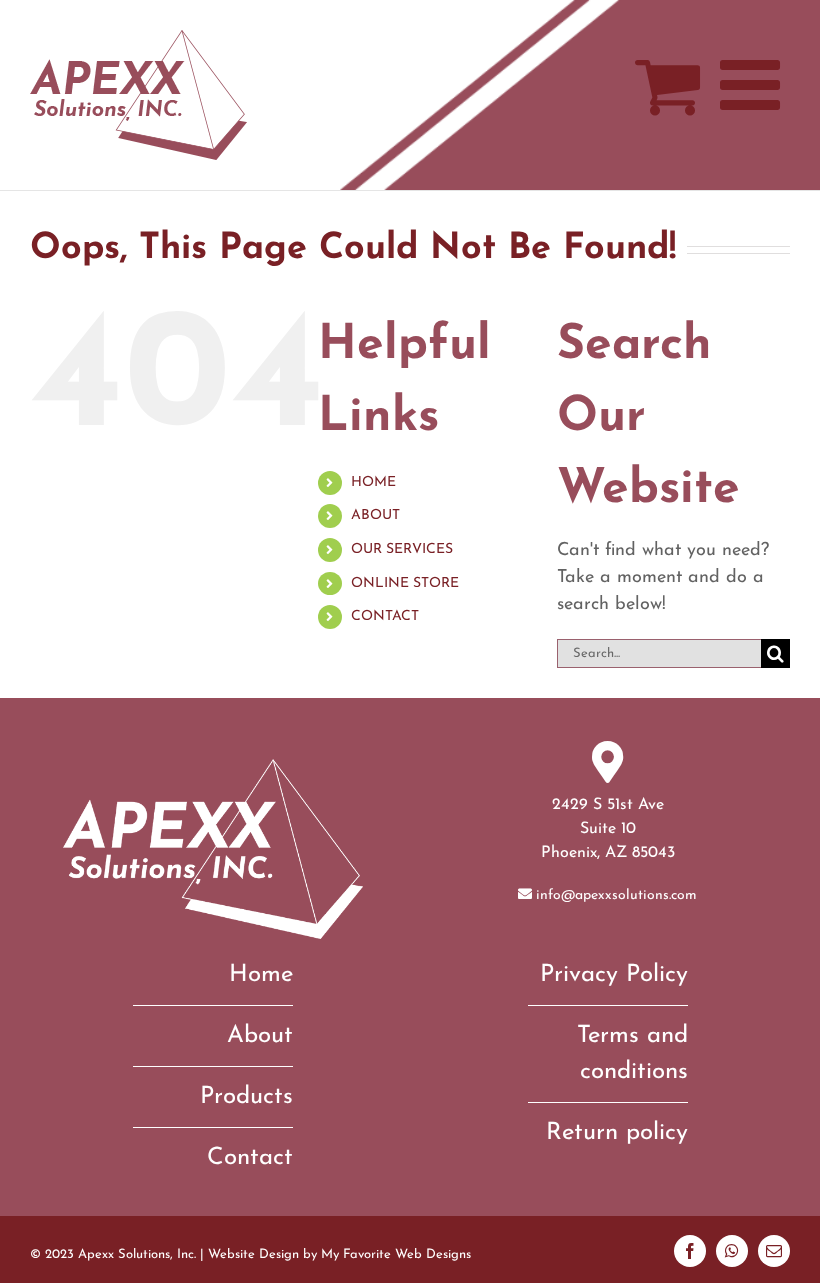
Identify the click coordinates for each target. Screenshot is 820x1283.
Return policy (617, 1133)
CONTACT (385, 616)
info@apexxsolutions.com (616, 895)
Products (246, 1097)
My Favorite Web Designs (396, 1254)
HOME (373, 482)
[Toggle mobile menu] (755, 85)
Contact (250, 1158)
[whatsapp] (732, 1251)
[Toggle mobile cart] (667, 85)
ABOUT (375, 515)
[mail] (774, 1251)
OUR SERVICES (402, 549)
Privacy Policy (614, 975)
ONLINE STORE (405, 583)
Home (261, 975)
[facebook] (690, 1251)
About (260, 1036)
